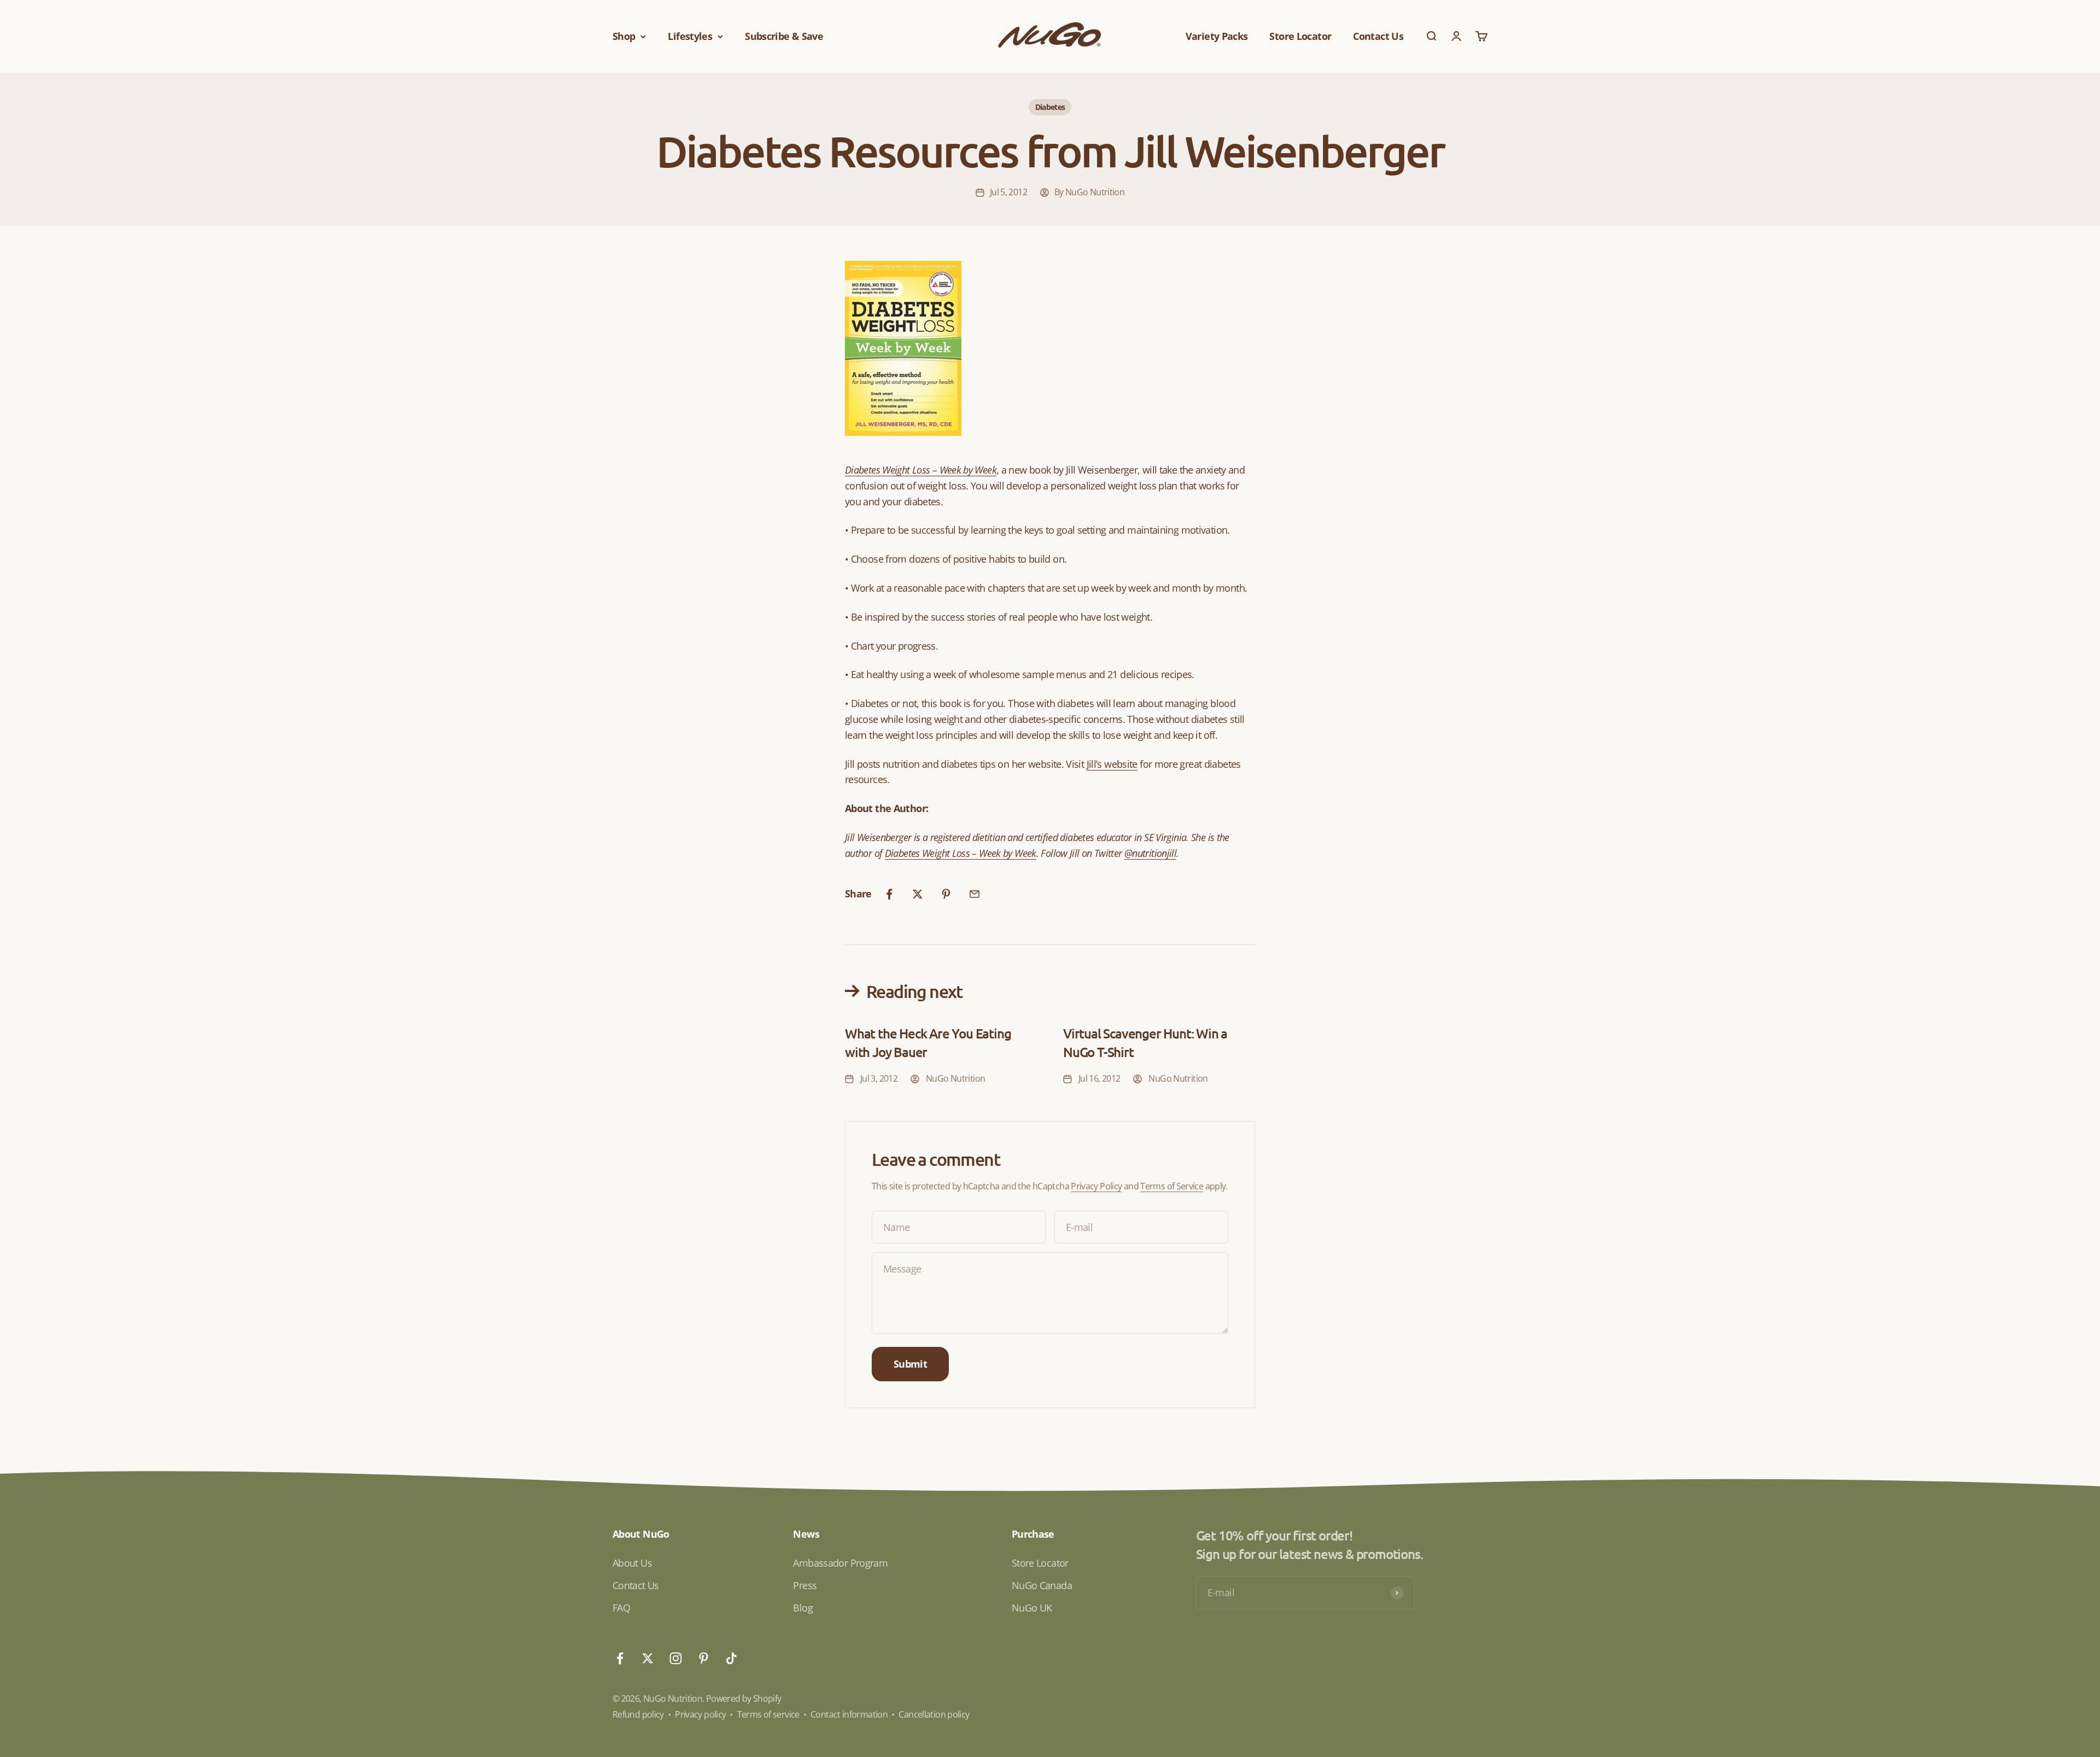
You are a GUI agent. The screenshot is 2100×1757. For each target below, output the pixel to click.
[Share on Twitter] (918, 894)
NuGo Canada (1042, 1585)
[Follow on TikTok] (731, 1658)
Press (805, 1585)
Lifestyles (690, 36)
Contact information (849, 1714)
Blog (803, 1608)
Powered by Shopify (744, 1698)
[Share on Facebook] (889, 894)
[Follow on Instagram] (676, 1658)
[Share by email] (975, 894)
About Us (632, 1563)
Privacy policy (700, 1714)
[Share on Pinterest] (946, 894)
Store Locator (1300, 36)
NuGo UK (1032, 1608)
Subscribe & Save (784, 36)
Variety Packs (1217, 36)
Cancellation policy (934, 1714)
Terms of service (768, 1714)
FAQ (621, 1608)
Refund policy (638, 1714)
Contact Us (1378, 36)
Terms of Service (1172, 1186)
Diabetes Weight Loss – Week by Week (921, 470)
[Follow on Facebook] (620, 1658)
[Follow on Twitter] (648, 1658)
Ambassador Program (840, 1563)
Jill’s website (1112, 764)
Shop (624, 36)
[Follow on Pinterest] (704, 1658)
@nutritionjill (1150, 853)
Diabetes (1050, 107)
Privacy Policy (1096, 1186)
